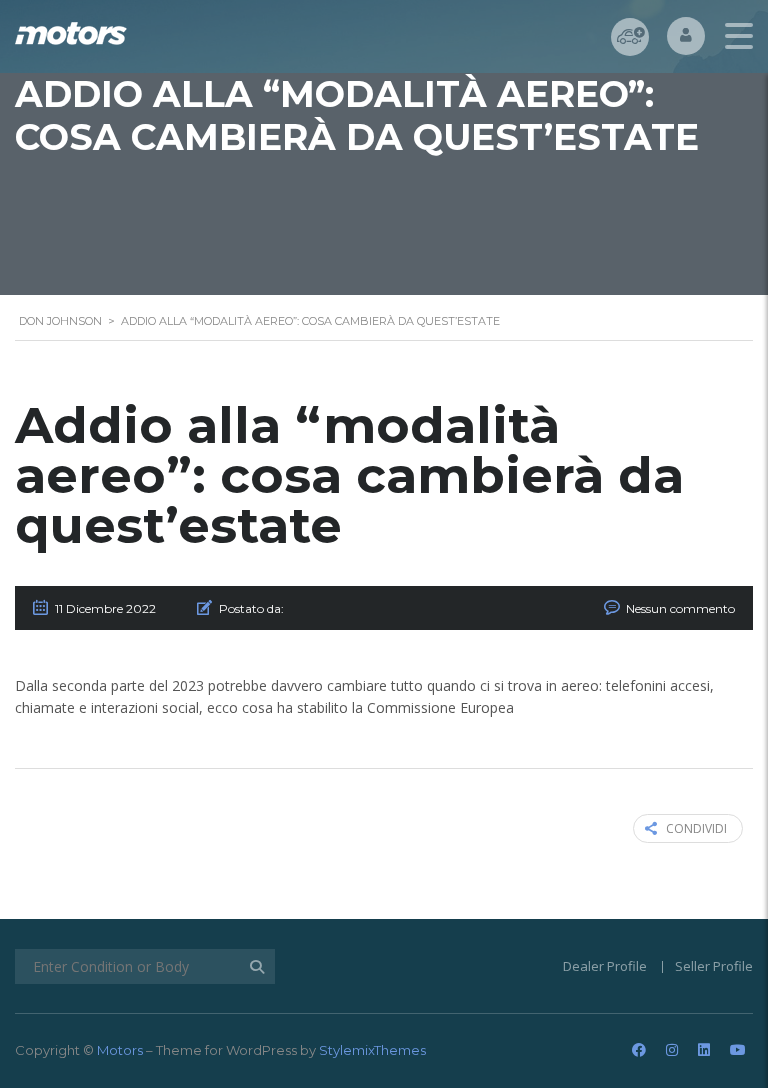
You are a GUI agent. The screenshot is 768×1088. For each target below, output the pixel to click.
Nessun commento (680, 608)
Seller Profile (714, 966)
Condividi (696, 828)
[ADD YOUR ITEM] (630, 37)
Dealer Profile (605, 966)
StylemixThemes (372, 1050)
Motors (120, 1050)
